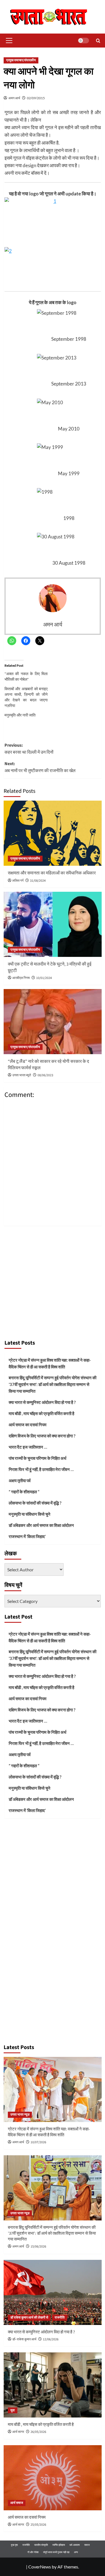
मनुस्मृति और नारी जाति (20, 715)
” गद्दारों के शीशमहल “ (24, 1492)
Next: (40, 767)
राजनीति (60, 2318)
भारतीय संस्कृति (41, 2545)
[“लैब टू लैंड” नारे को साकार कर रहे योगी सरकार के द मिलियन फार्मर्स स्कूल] (53, 1022)
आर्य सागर (18, 2432)
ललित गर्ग (18, 881)
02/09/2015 (36, 98)
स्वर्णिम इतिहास (59, 2545)
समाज (87, 2545)
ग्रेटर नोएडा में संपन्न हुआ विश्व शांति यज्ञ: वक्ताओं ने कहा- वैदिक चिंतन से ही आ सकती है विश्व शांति (50, 1363)
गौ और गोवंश (33, 2552)
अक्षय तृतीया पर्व (20, 1480)
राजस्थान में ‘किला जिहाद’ (27, 1536)
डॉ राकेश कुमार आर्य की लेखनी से (29, 2318)
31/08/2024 (38, 881)
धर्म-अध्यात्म (75, 2545)
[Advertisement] (53, 1281)
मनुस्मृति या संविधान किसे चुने (30, 1514)
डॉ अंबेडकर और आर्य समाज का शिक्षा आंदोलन (41, 1525)
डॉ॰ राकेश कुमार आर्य (24, 2339)
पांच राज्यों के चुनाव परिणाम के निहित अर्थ (38, 1458)
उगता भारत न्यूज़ (20, 2115)
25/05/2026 (38, 2525)
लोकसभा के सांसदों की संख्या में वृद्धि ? (35, 1503)
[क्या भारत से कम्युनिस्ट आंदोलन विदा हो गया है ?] (53, 2292)
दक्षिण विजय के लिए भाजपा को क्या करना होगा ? (42, 1436)
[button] (8, 41)
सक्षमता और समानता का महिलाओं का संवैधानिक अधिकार (52, 873)
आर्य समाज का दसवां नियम (28, 1425)
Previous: (29, 749)
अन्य (76, 2552)
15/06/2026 (38, 2247)
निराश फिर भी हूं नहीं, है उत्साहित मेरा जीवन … (41, 1469)
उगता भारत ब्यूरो (22, 1075)
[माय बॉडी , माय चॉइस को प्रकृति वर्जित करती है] (53, 2385)
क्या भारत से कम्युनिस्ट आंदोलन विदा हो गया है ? (42, 1402)
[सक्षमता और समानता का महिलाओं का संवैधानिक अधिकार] (53, 833)
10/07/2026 (38, 2142)
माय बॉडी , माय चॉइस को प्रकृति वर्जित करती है (41, 1413)
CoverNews (40, 2567)
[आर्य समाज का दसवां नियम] (53, 2478)
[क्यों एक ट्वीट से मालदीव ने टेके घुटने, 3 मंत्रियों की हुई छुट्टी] (53, 924)
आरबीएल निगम (21, 978)
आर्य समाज (17, 2503)
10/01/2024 (44, 978)
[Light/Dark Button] (83, 41)
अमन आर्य (14, 98)
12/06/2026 (51, 2339)
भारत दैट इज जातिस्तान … (28, 1447)
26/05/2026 (38, 2432)
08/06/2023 (45, 1075)
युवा (13, 2410)
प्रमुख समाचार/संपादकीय (21, 60)
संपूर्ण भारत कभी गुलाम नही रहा (56, 2552)
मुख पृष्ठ (14, 2545)
